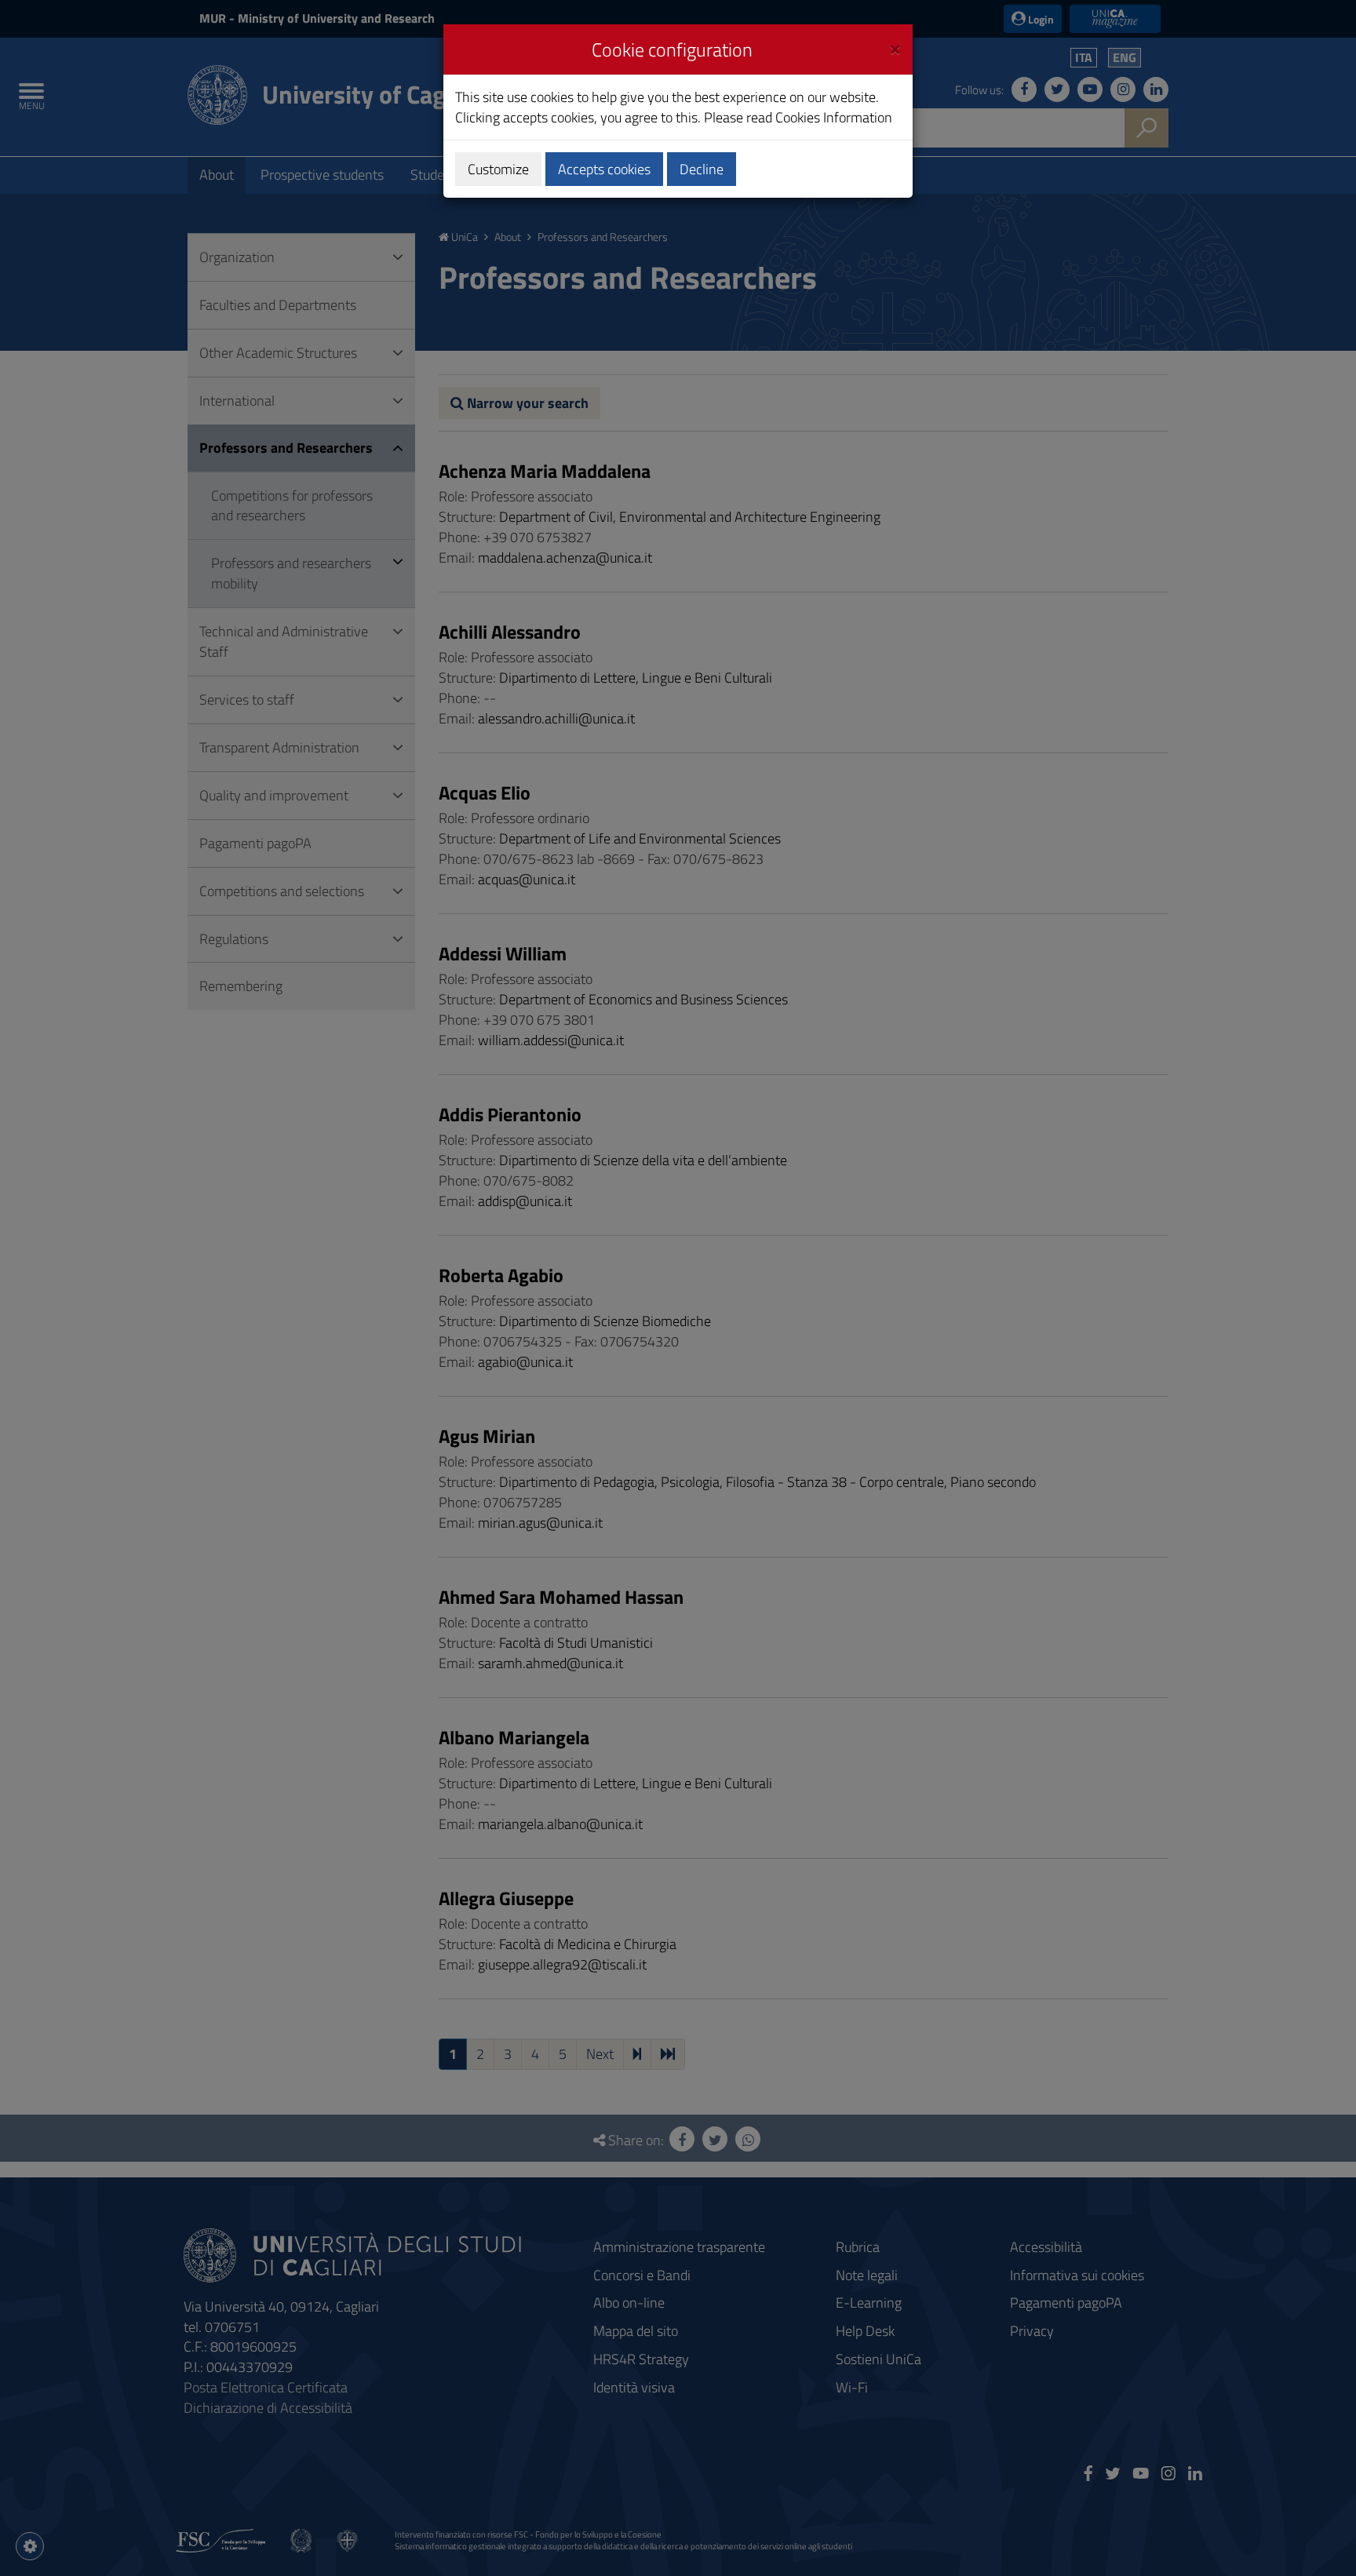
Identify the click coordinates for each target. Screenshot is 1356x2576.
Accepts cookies (604, 169)
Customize (498, 169)
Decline (702, 169)
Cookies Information (834, 117)
